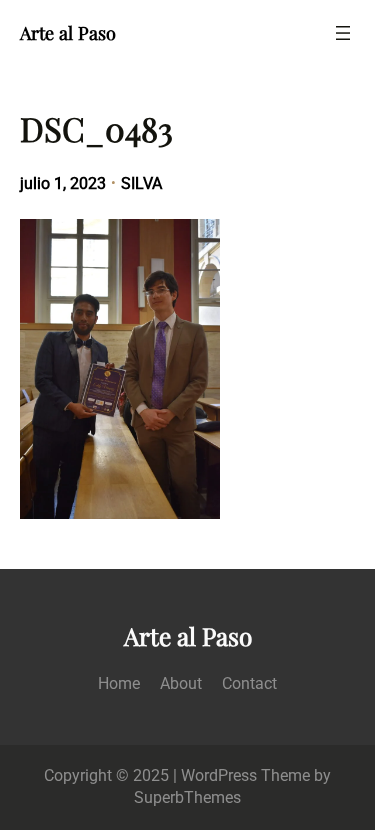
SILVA (141, 183)
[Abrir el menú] (343, 33)
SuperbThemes (187, 797)
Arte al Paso (68, 32)
